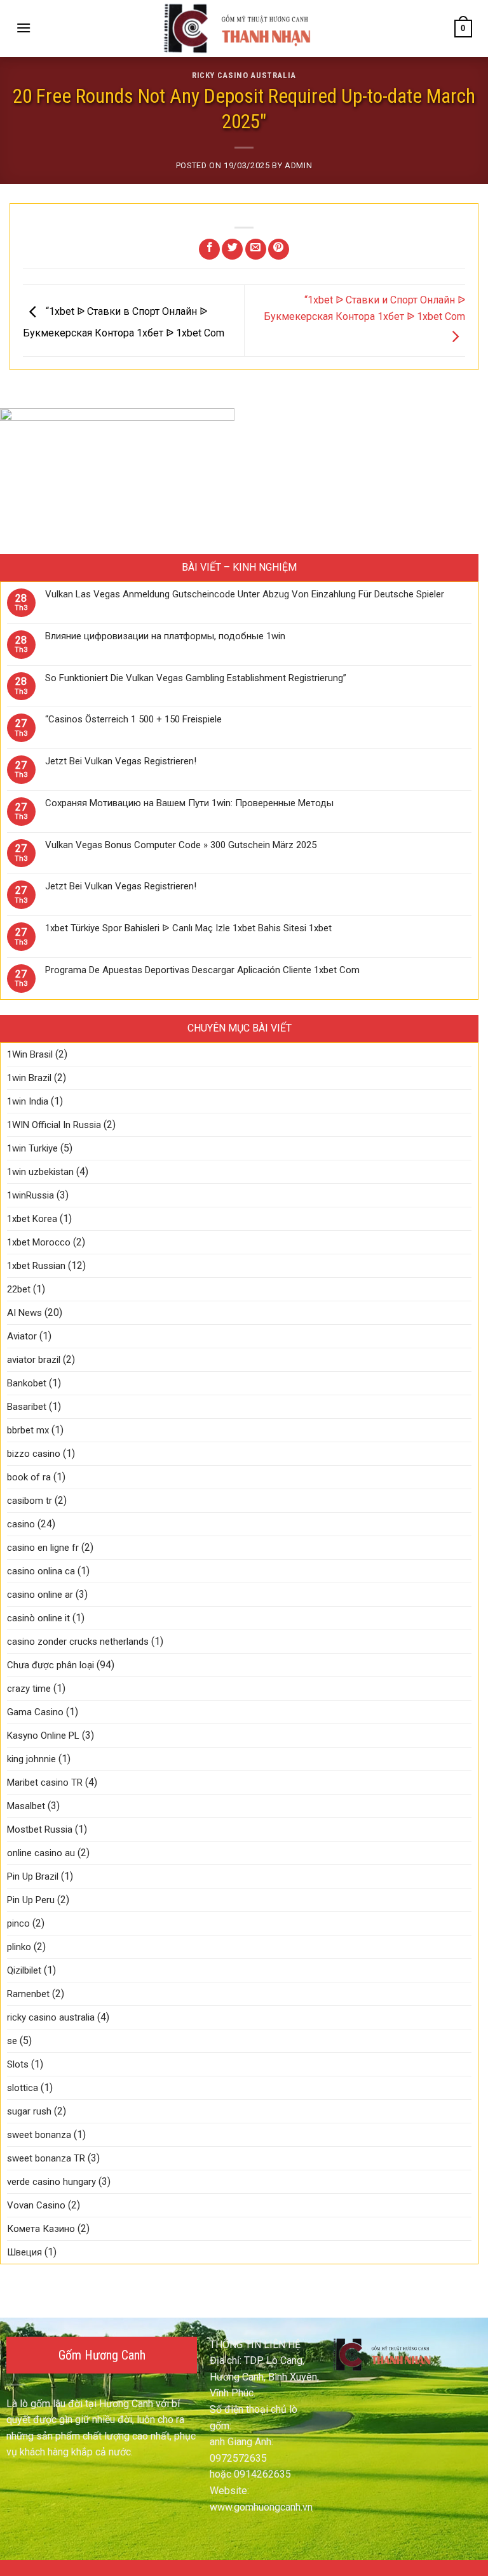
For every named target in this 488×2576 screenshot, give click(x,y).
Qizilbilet (24, 1970)
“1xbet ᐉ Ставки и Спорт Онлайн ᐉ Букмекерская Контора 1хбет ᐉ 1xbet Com (364, 308)
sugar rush (29, 2111)
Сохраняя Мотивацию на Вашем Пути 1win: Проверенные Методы (189, 803)
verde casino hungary (51, 2182)
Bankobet (27, 1383)
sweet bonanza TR (46, 2158)
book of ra (29, 1477)
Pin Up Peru (31, 1900)
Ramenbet (28, 1994)
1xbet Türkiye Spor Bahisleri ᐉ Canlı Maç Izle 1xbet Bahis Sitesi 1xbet (188, 928)
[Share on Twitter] (232, 249)
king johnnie (31, 1759)
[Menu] (24, 28)
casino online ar (40, 1595)
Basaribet (27, 1407)
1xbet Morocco (39, 1242)
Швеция (24, 2252)
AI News (24, 1313)
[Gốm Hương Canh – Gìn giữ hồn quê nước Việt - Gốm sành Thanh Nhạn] (244, 29)
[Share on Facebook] (209, 249)
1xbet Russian (36, 1266)
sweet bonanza (39, 2135)
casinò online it (38, 1618)
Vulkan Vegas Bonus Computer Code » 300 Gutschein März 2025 (181, 845)
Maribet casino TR (45, 1783)
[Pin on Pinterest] (279, 249)
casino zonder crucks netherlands (78, 1642)
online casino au (41, 1853)
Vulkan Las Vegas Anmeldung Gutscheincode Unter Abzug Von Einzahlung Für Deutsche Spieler (245, 594)
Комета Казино (41, 2229)
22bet (19, 1289)
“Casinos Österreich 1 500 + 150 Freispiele (133, 719)
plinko (19, 1947)
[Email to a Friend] (256, 249)
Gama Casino (35, 1712)
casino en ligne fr (43, 1548)
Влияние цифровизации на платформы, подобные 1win (165, 636)
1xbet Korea (32, 1219)
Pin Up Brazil (33, 1876)
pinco (18, 1923)
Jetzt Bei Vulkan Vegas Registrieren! (121, 761)
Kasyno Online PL (43, 1736)
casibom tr (30, 1501)
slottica (23, 2088)
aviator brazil (34, 1360)
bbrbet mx (28, 1430)
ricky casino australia (244, 75)
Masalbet (26, 1806)
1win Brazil (29, 1078)
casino (21, 1524)
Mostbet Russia (40, 1829)
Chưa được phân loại (51, 1665)
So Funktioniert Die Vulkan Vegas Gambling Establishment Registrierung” (196, 678)
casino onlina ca (41, 1571)
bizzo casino (34, 1454)
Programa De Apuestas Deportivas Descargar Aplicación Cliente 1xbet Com (202, 970)
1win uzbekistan (40, 1172)
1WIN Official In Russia (54, 1125)
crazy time (29, 1689)
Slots (18, 2064)
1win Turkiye (32, 1148)
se (12, 2041)
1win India (28, 1101)
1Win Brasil (30, 1054)
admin (298, 165)
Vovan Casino (36, 2205)
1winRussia (30, 1195)
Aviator (22, 1336)
